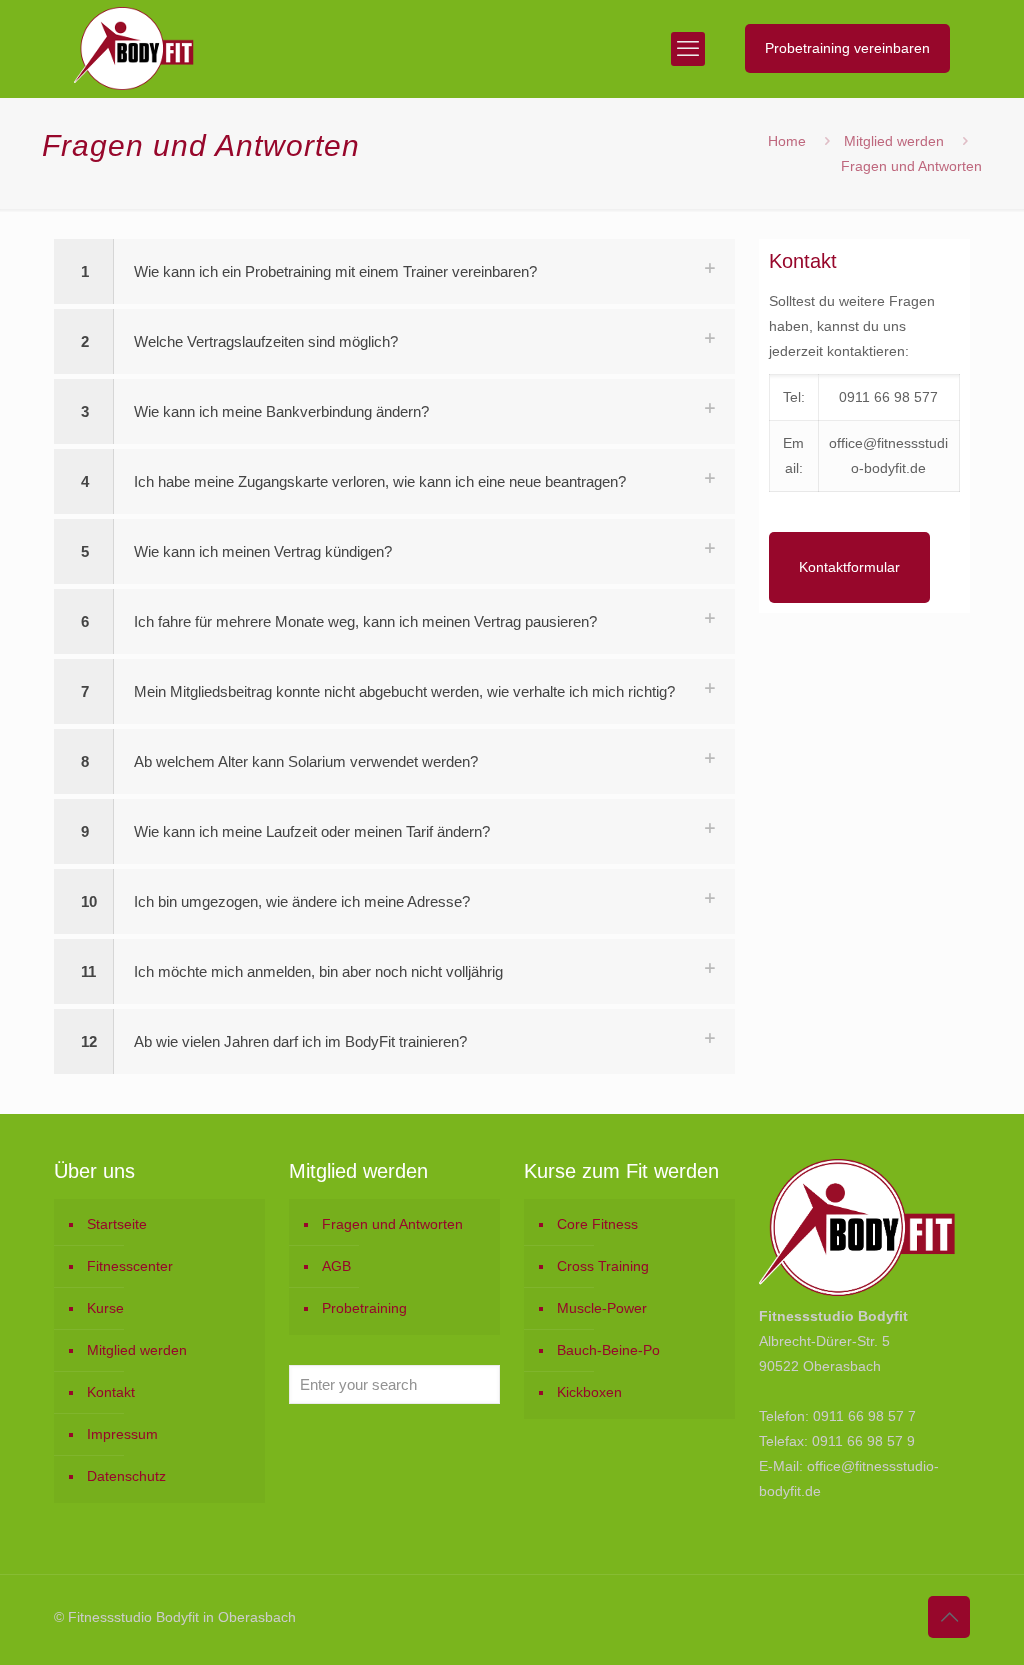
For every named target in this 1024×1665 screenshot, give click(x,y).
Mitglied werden (894, 141)
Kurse (105, 1308)
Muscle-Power (602, 1308)
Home (787, 141)
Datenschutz (126, 1476)
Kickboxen (589, 1392)
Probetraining (364, 1308)
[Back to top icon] (949, 1617)
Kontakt (111, 1392)
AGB (336, 1266)
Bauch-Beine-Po (608, 1350)
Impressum (122, 1434)
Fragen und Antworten (392, 1224)
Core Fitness (597, 1224)
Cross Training (603, 1266)
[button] (394, 271)
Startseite (117, 1224)
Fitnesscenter (130, 1266)
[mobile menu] (688, 49)
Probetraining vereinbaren (847, 48)
